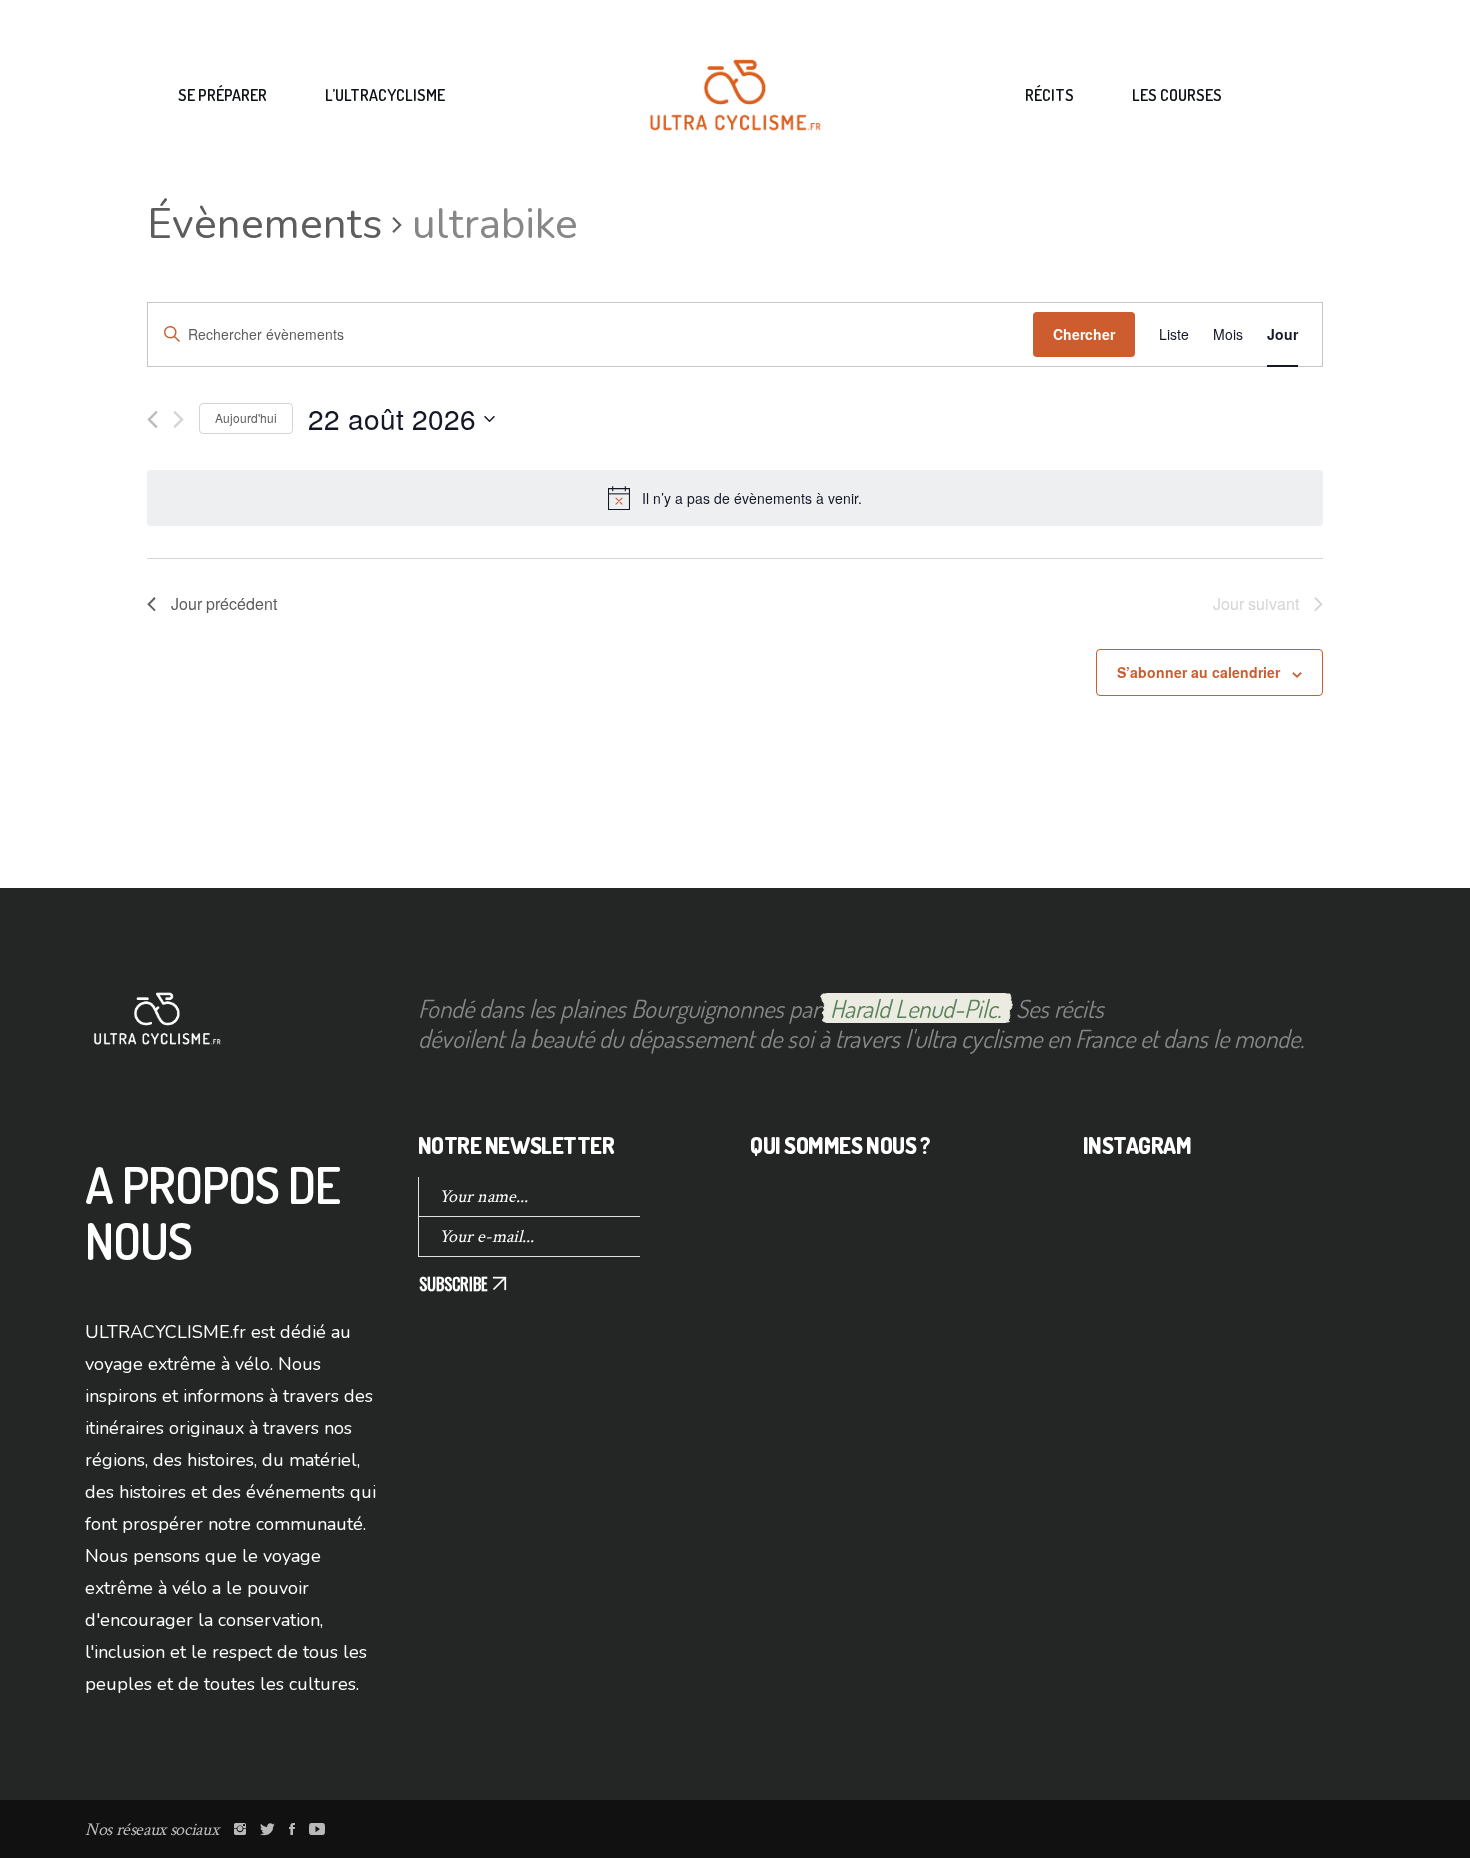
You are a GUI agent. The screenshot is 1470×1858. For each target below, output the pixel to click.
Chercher (1084, 334)
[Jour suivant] (178, 419)
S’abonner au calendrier (1198, 672)
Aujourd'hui (246, 417)
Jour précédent (224, 603)
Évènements (264, 224)
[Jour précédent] (152, 419)
